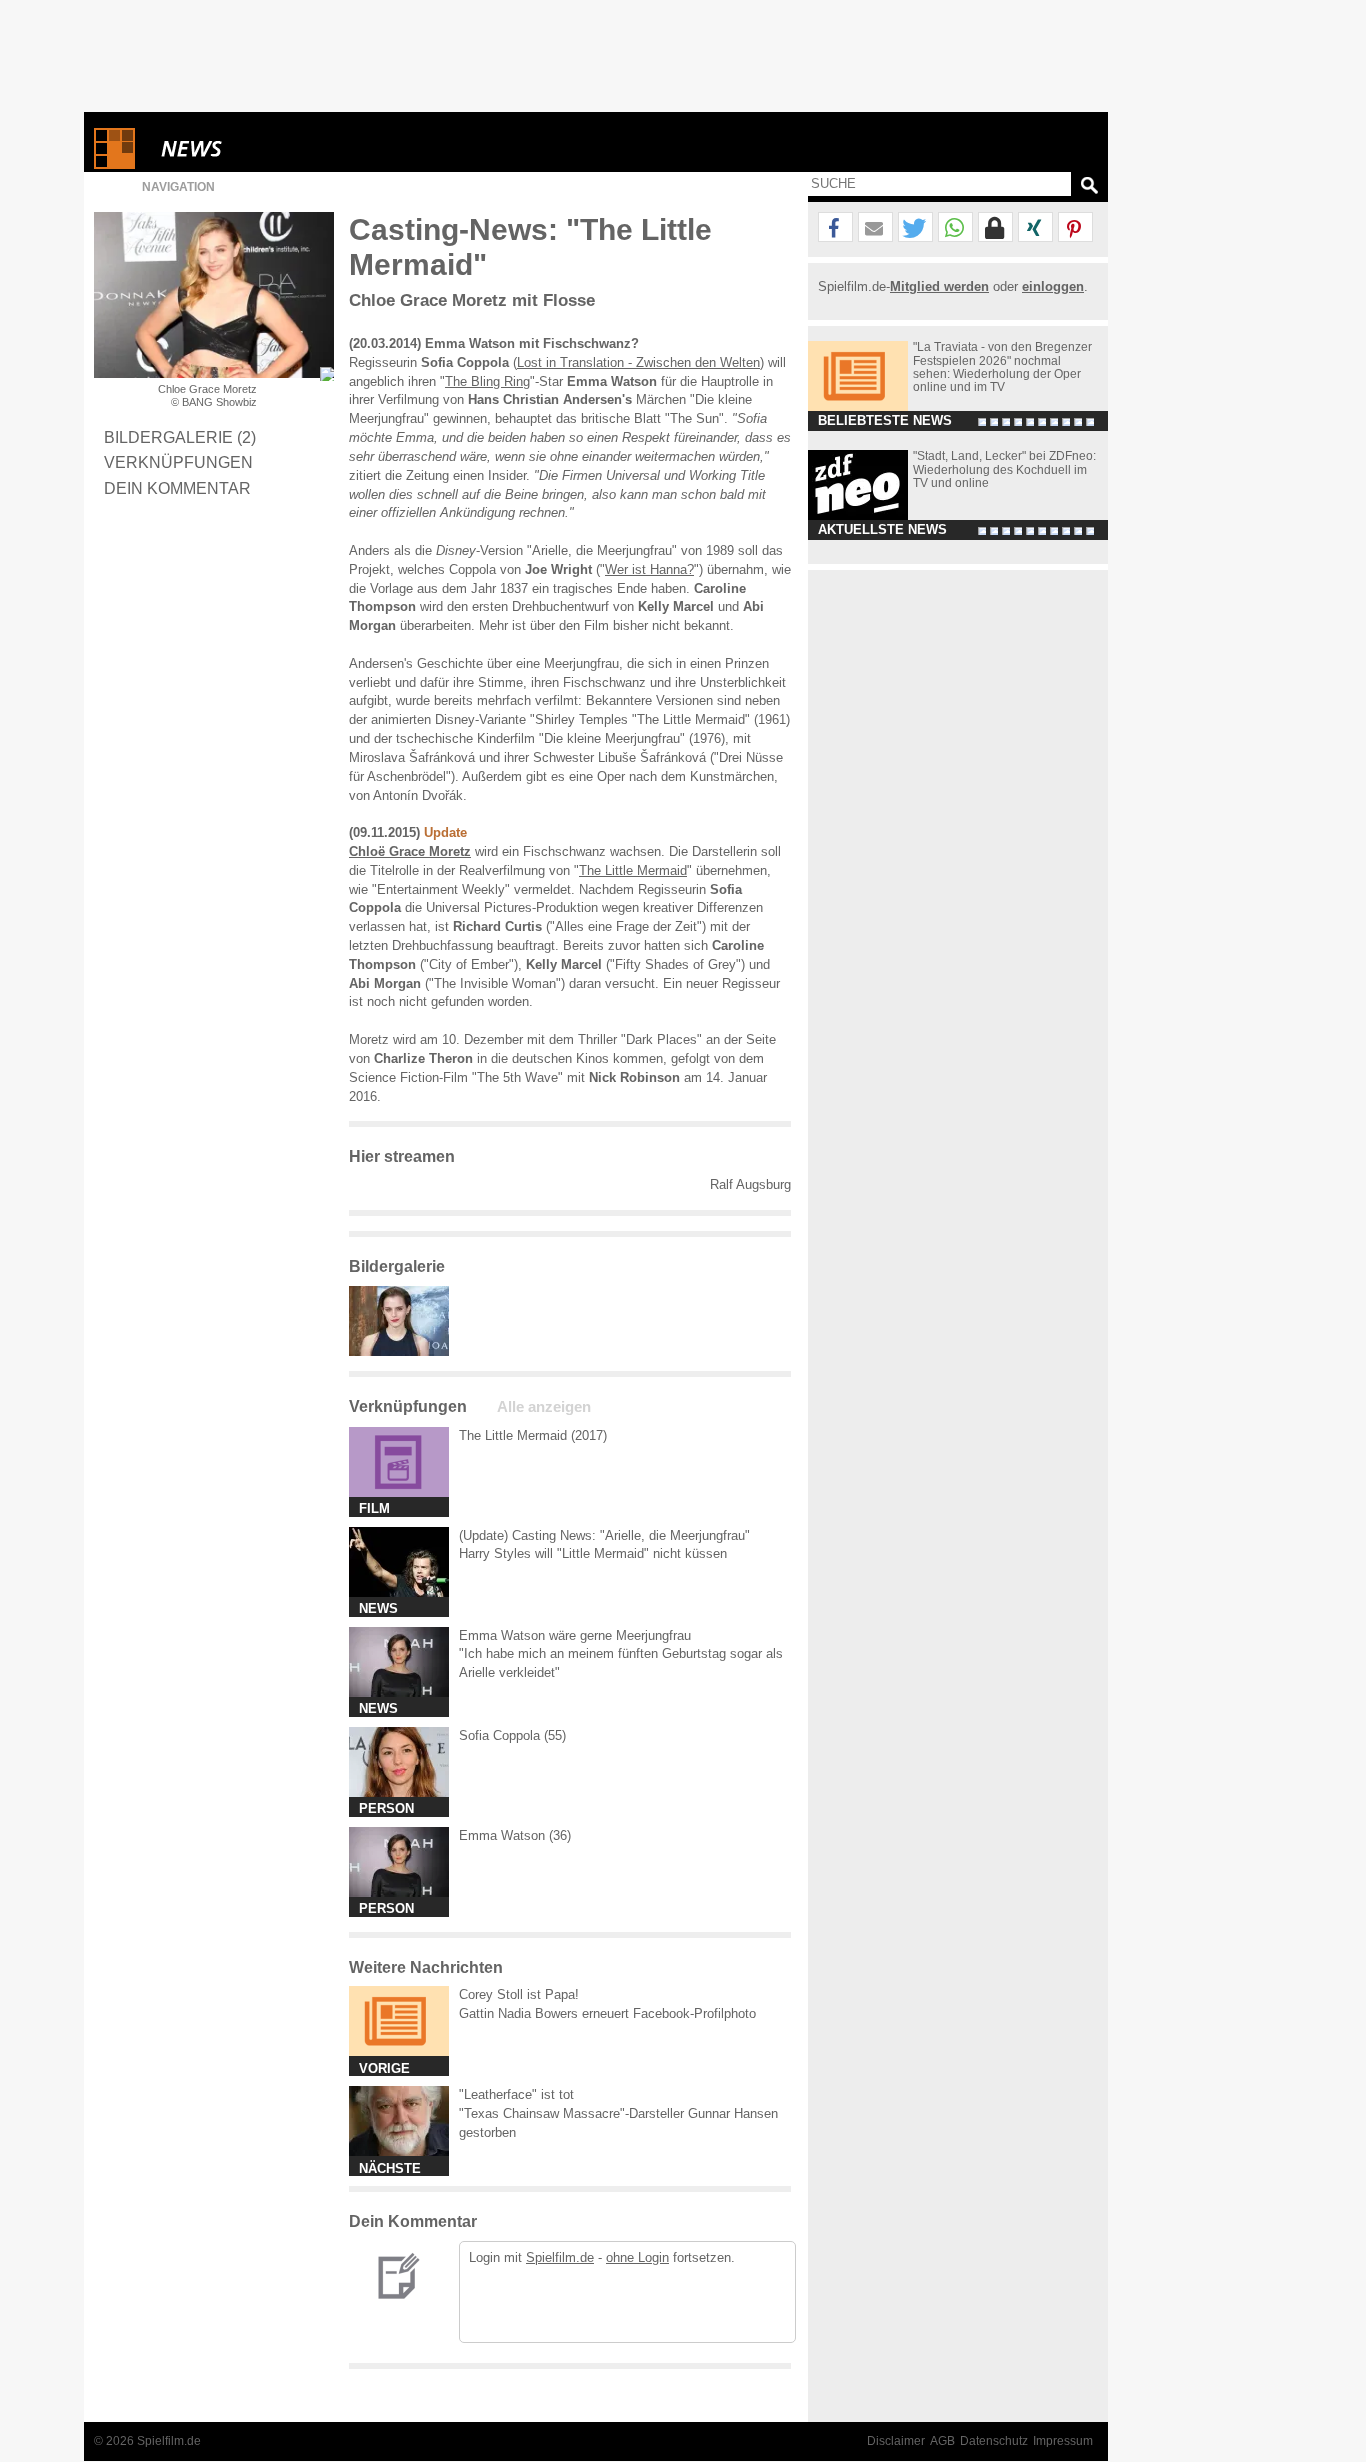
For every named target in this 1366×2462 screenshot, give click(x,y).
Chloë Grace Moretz (410, 851)
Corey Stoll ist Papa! (519, 1994)
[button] (835, 228)
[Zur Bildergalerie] (327, 374)
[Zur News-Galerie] (404, 1351)
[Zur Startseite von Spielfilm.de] (114, 164)
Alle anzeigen (544, 1407)
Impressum (1063, 2441)
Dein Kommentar (177, 488)
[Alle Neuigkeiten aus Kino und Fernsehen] (264, 148)
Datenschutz (994, 2441)
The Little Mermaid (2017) (533, 1435)
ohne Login (637, 2257)
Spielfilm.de (560, 2257)
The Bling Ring (487, 381)
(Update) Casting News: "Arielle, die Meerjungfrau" (604, 1535)
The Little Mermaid (633, 870)
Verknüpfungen (178, 462)
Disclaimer (896, 2441)
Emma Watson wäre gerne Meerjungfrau (575, 1635)
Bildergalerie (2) (180, 437)
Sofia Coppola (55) (512, 1735)
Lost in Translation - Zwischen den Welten (638, 362)
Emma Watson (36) (515, 1835)
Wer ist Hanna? (649, 569)
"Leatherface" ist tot (516, 2094)
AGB (942, 2441)
